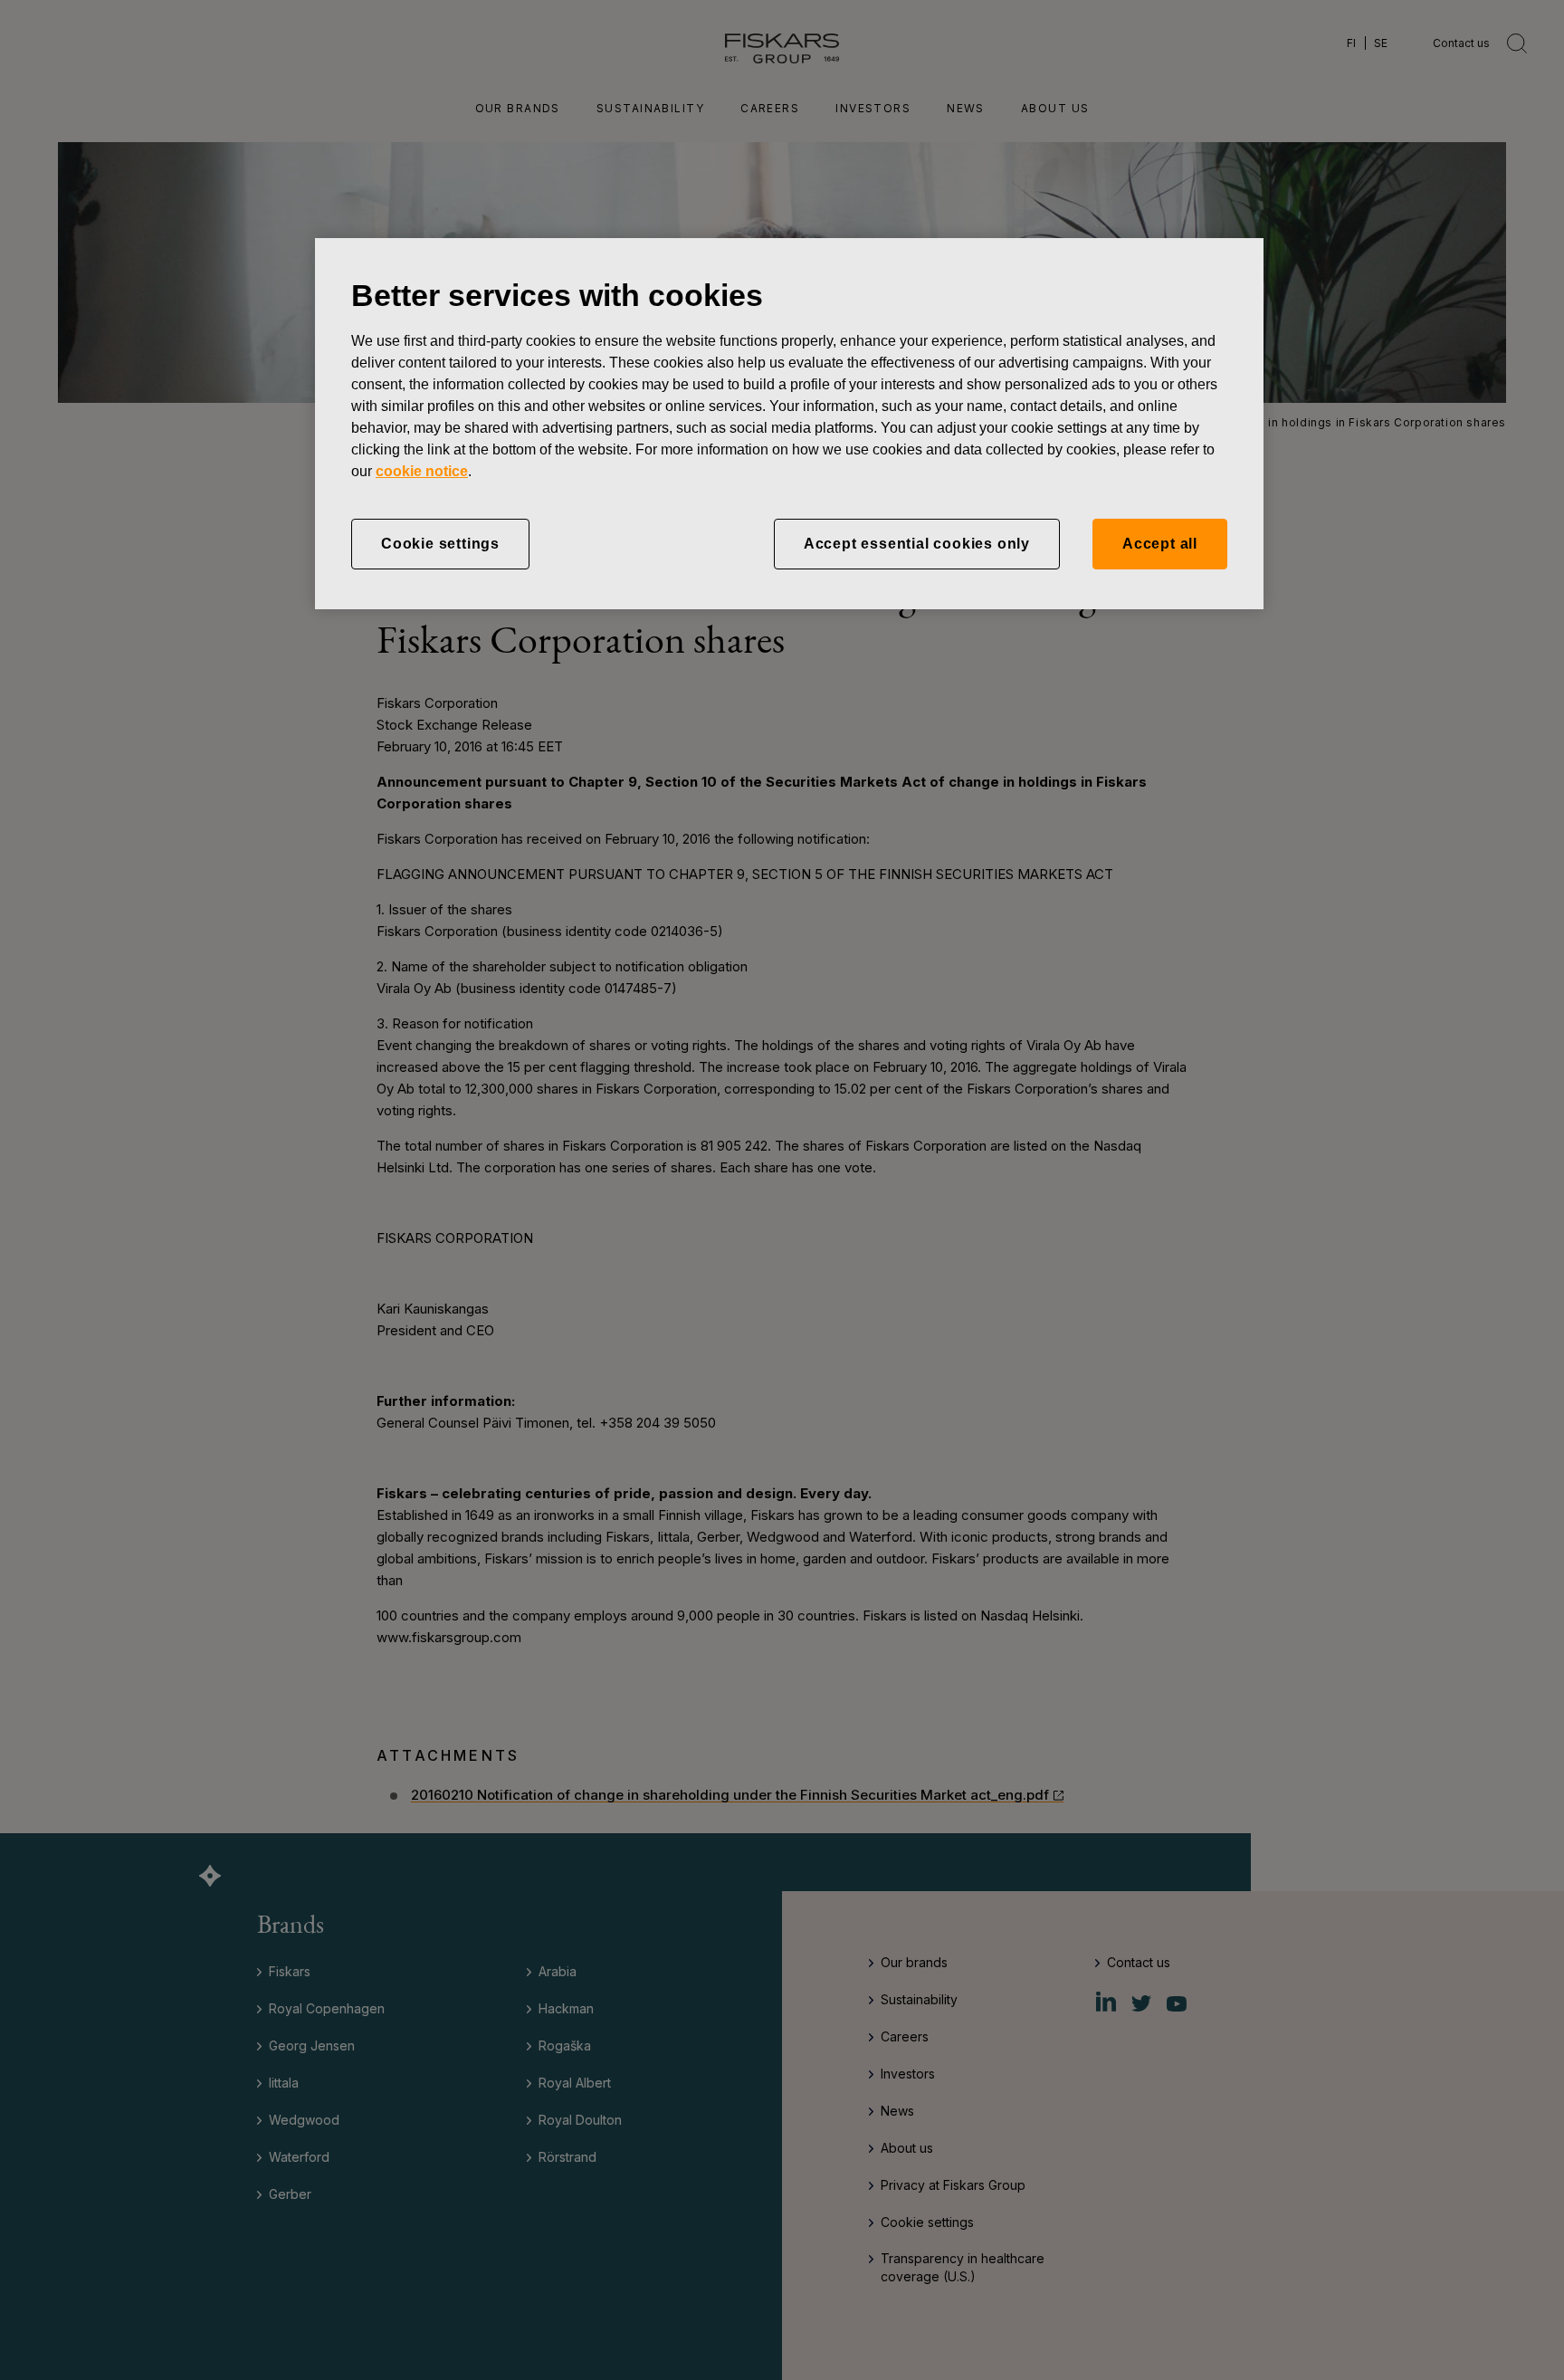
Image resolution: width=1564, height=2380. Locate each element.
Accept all (1160, 544)
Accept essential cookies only (917, 544)
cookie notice (422, 471)
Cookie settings (440, 544)
